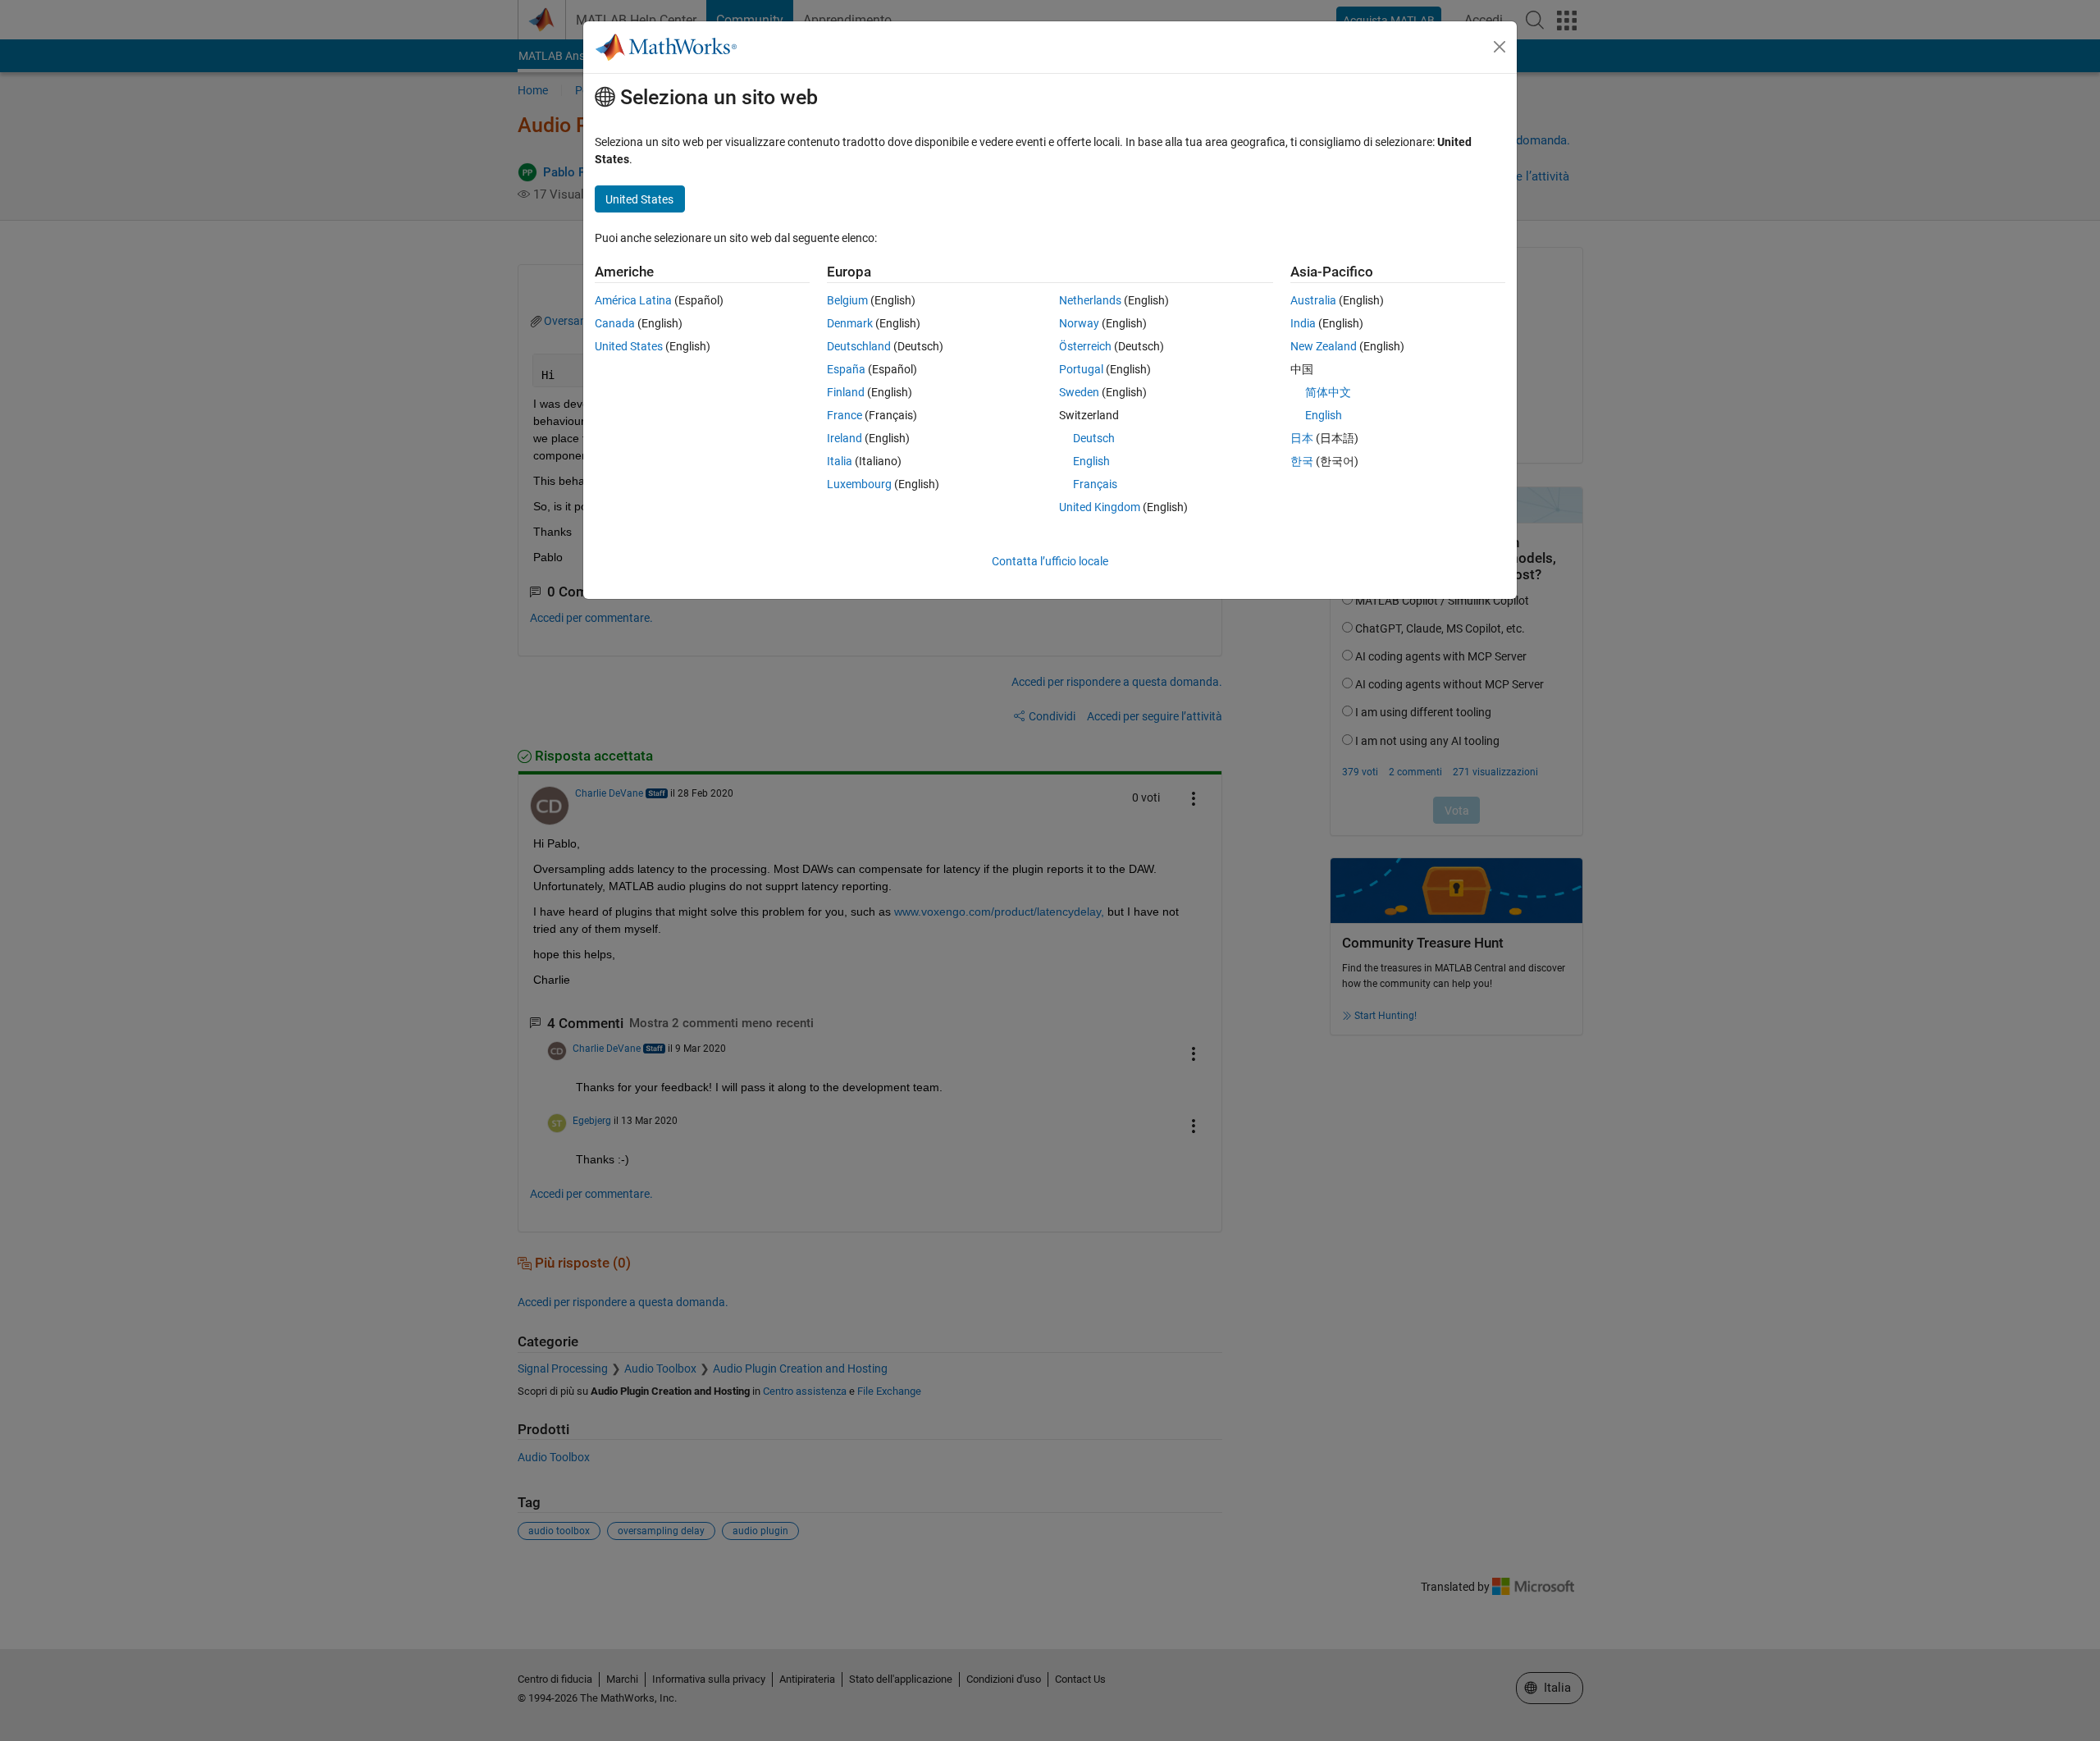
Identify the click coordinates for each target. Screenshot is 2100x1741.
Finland (846, 392)
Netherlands (1090, 300)
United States (629, 346)
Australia (1313, 300)
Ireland (845, 438)
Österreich (1085, 346)
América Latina (633, 300)
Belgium (847, 300)
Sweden (1079, 392)
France (845, 415)
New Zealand (1324, 346)
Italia (840, 461)
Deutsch (1094, 438)
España (846, 369)
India (1303, 323)
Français (1095, 484)
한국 (1302, 461)
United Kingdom (1100, 507)
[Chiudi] (1500, 47)
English (1091, 461)
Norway (1079, 323)
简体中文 (1328, 392)
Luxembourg (859, 484)
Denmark (850, 323)
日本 (1302, 438)
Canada (615, 323)
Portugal (1081, 369)
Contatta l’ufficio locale (1050, 561)
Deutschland (859, 346)
